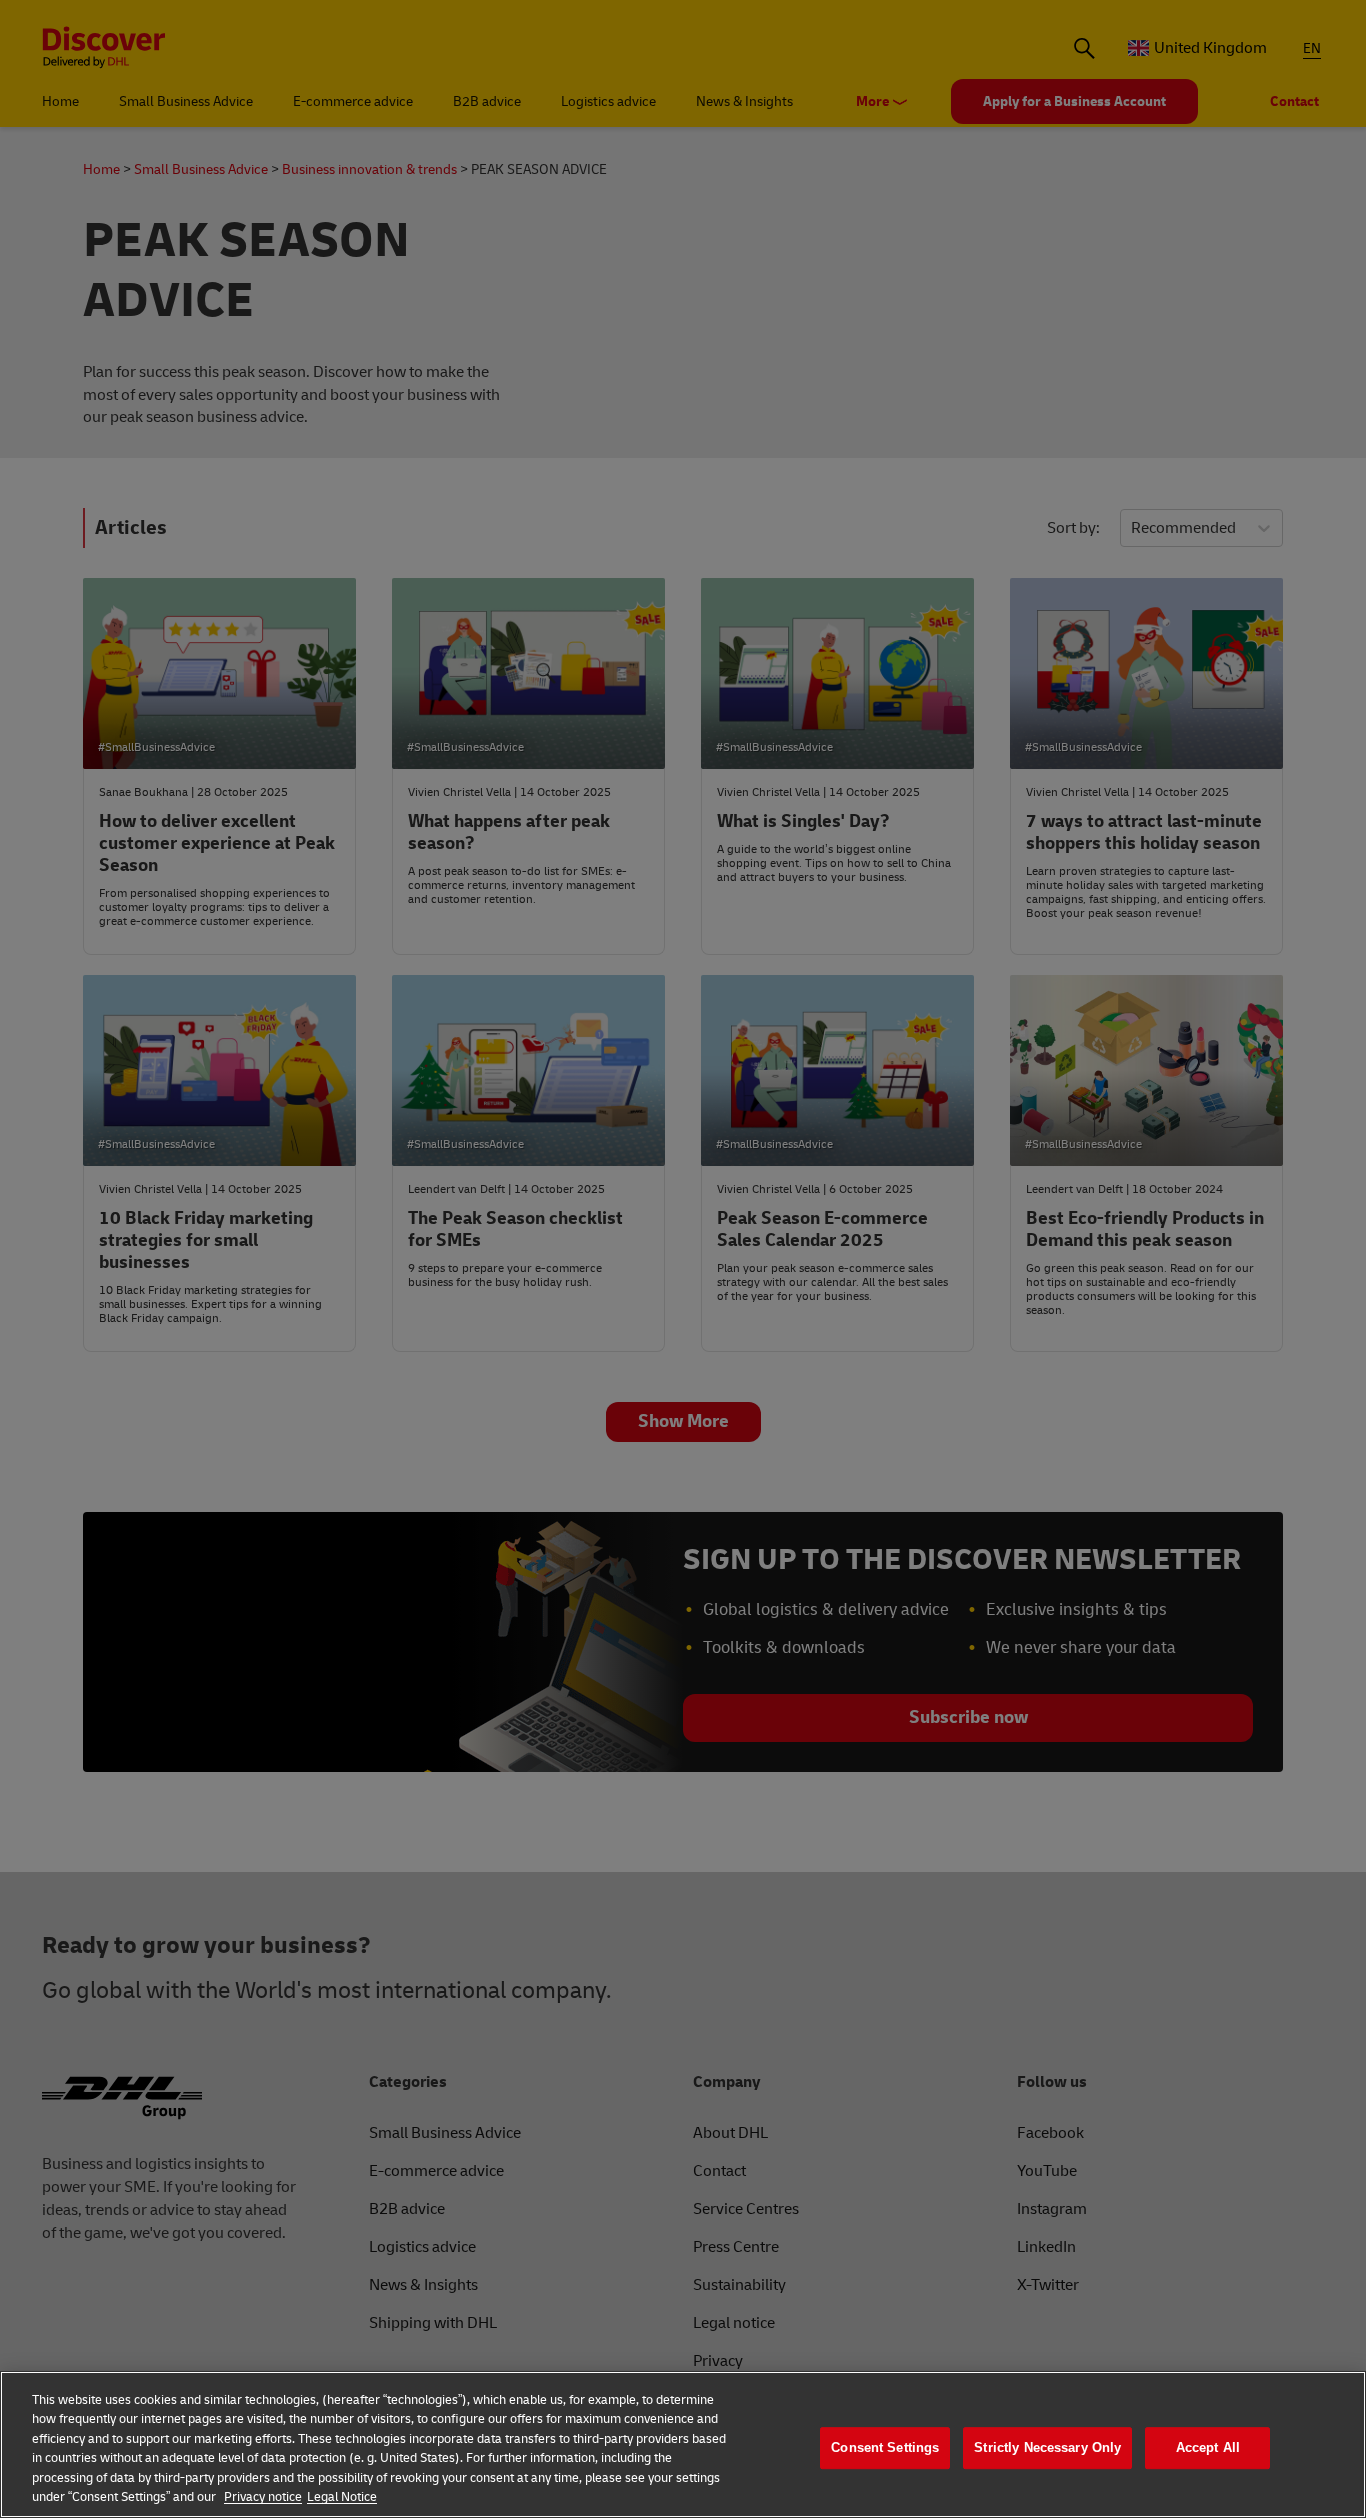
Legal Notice (342, 2497)
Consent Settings (885, 2448)
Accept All (1208, 2448)
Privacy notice (263, 2497)
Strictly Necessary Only (1047, 2448)
